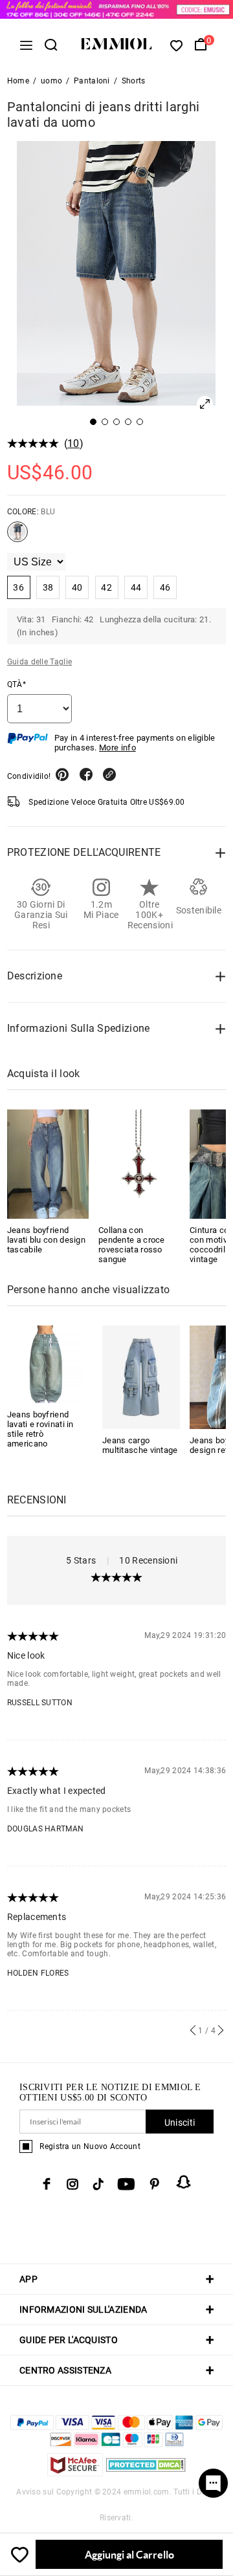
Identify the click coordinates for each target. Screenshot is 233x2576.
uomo (51, 81)
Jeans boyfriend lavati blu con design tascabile (46, 1240)
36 (18, 587)
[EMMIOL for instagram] (72, 2184)
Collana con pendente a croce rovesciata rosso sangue (132, 1245)
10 (73, 443)
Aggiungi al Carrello (129, 2554)
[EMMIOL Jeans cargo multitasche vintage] (141, 1376)
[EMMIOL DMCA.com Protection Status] (146, 2473)
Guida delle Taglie (39, 662)
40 (77, 587)
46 (165, 587)
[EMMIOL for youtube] (126, 2184)
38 (48, 587)
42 (106, 587)
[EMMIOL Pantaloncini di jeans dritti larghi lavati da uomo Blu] (17, 537)
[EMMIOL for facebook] (47, 2184)
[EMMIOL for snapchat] (184, 2182)
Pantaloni (92, 81)
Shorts (134, 81)
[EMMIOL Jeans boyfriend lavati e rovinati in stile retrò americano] (46, 1363)
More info (117, 748)
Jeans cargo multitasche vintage (140, 1445)
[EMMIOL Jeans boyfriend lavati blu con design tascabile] (48, 1164)
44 (136, 587)
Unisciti (180, 2123)
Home (18, 81)
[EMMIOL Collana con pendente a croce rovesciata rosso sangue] (139, 1164)
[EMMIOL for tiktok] (98, 2184)
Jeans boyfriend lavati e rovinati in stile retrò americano (40, 1429)
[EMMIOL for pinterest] (155, 2184)
